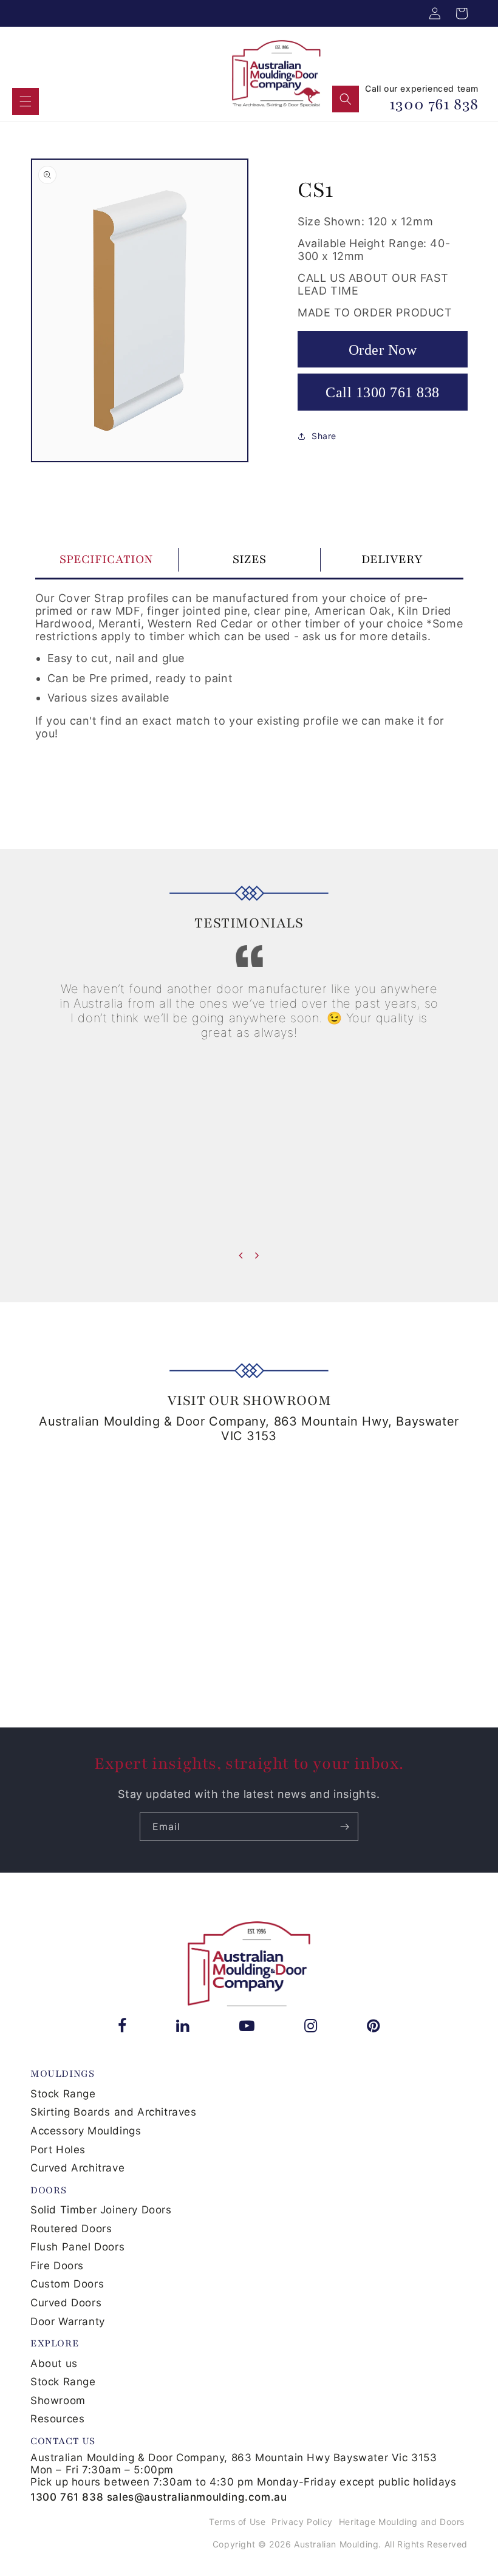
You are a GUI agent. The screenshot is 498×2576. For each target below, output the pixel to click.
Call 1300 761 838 (383, 392)
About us (54, 2363)
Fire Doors (57, 2266)
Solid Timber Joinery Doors (101, 2210)
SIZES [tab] (249, 559)
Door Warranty (68, 2321)
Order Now (383, 350)
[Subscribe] (344, 1827)
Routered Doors (71, 2229)
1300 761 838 (434, 104)
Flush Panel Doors (77, 2247)
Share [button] (324, 436)
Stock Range (63, 2094)
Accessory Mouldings (86, 2131)
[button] (26, 101)
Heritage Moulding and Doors (402, 2522)
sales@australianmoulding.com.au (197, 2497)
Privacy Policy (302, 2522)
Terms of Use (237, 2522)
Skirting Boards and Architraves (114, 2112)
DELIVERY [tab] (392, 559)
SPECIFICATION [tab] (106, 559)
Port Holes (58, 2150)
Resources (57, 2419)
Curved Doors (66, 2303)
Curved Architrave (77, 2168)
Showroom (58, 2400)
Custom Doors (67, 2284)
